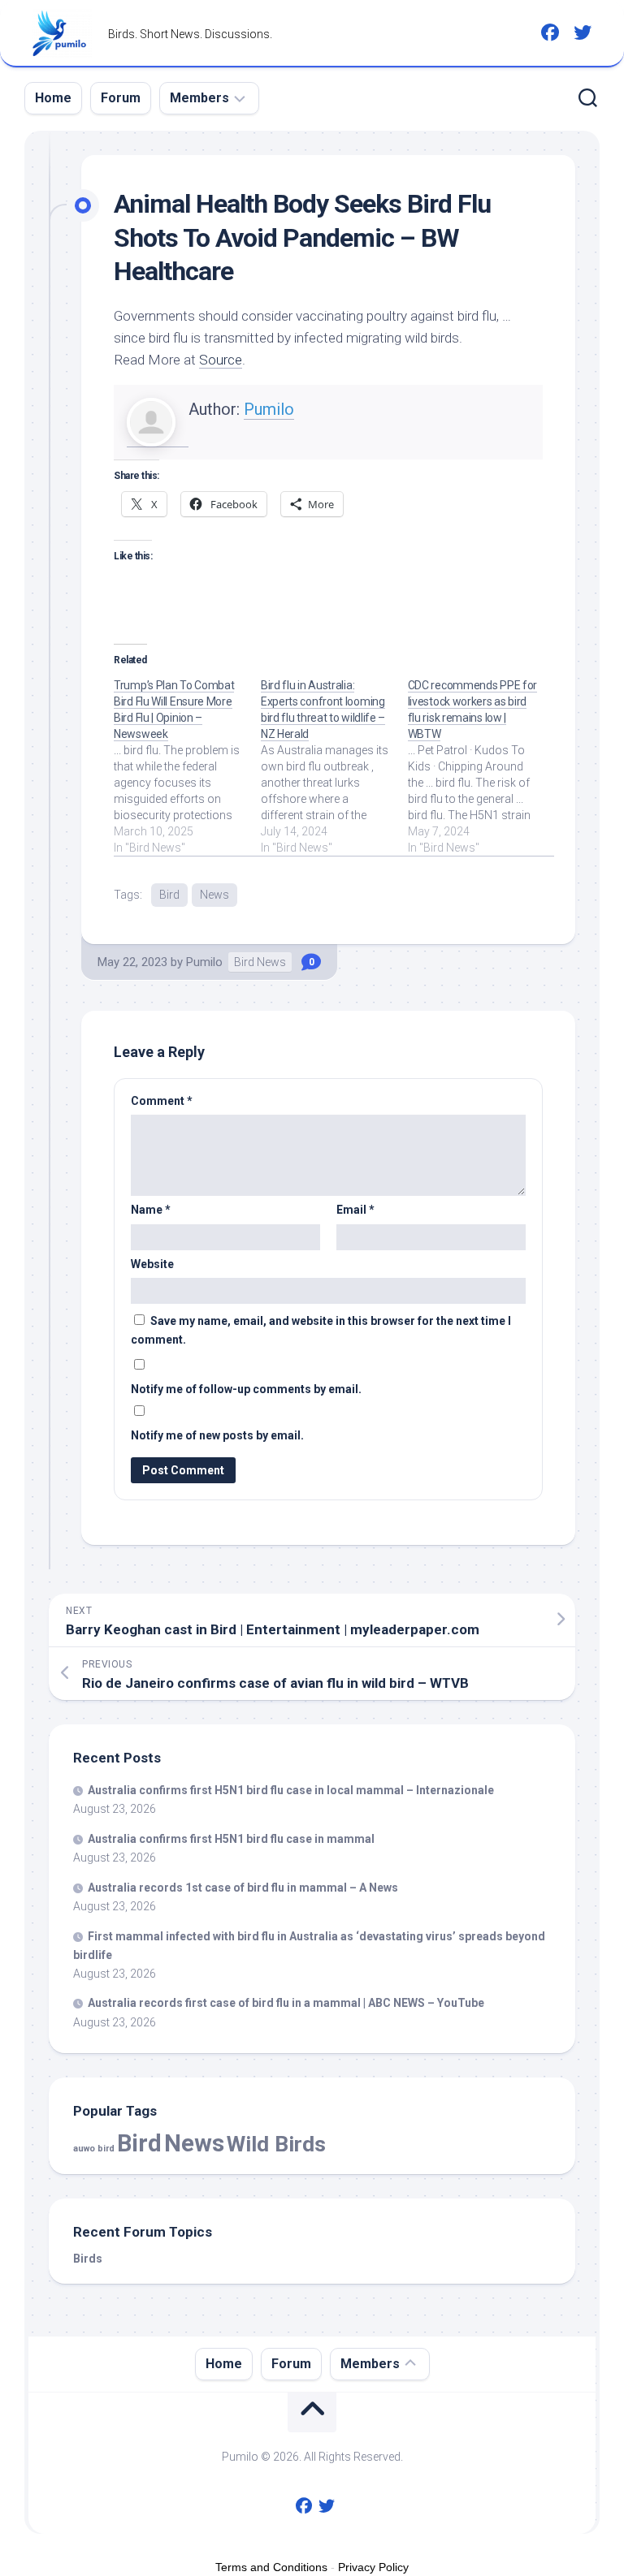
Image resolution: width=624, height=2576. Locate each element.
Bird (169, 895)
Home (53, 98)
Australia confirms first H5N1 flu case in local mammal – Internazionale (291, 1790)
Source (221, 360)
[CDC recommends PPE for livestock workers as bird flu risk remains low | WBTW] (481, 766)
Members (199, 98)
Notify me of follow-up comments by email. (246, 1389)
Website (152, 1264)
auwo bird (94, 2149)
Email (355, 1210)
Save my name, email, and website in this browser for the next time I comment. (321, 1330)
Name (151, 1210)
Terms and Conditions (271, 2567)
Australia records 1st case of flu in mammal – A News (243, 1888)
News (214, 895)
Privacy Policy (373, 2567)
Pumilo (269, 409)
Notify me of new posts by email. (217, 1435)
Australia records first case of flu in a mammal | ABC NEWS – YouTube (286, 2003)
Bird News (260, 962)
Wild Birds (276, 2144)
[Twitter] (583, 32)
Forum (121, 98)
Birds (88, 2259)
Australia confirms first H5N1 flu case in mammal (231, 1839)
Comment (162, 1101)
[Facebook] (550, 32)
